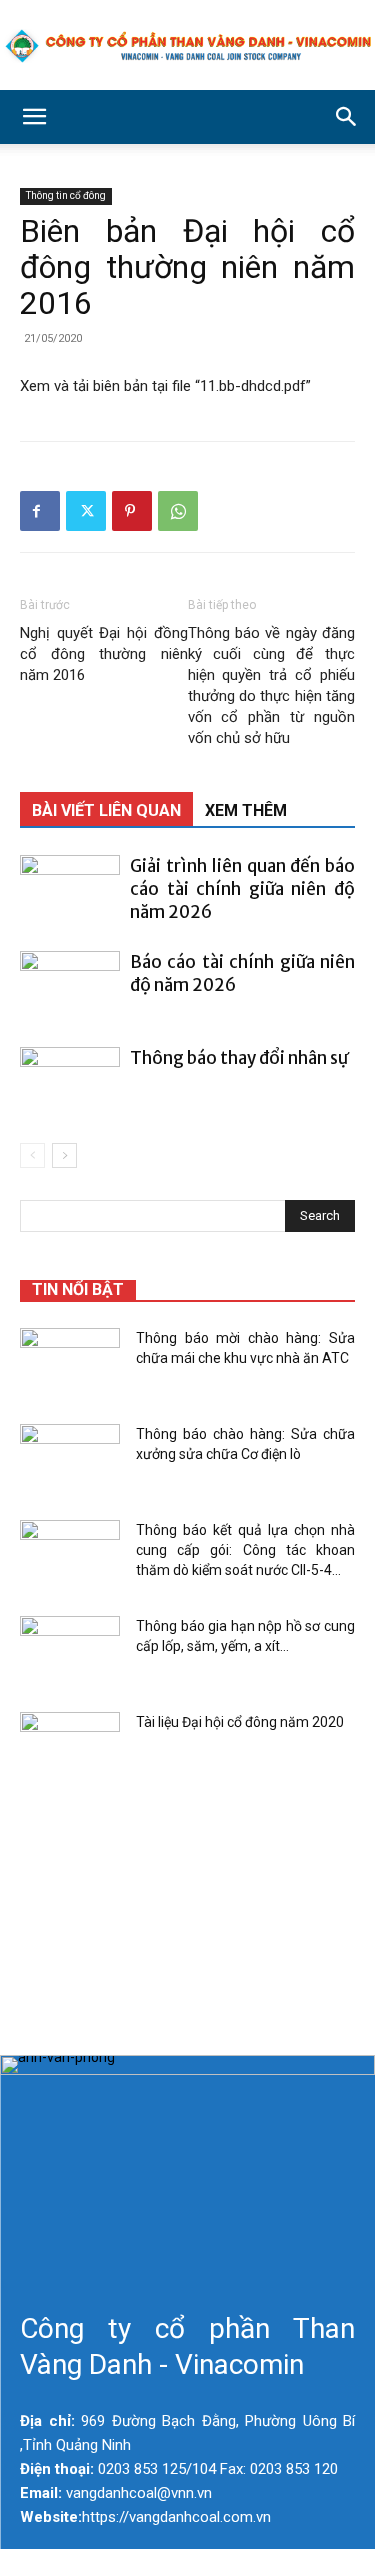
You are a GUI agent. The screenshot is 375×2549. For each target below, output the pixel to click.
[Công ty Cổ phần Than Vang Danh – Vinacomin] (187, 46)
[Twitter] (86, 511)
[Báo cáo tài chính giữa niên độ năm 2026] (70, 985)
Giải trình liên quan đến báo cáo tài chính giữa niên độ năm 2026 (242, 889)
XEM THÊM (246, 810)
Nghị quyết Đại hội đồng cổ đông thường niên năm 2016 (104, 654)
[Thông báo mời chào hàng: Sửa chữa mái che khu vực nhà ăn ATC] (70, 1363)
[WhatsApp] (178, 511)
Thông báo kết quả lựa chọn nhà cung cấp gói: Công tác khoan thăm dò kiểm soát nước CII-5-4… (245, 1550)
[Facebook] (40, 511)
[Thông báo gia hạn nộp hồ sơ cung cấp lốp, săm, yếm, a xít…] (70, 1651)
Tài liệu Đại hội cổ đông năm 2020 (240, 1722)
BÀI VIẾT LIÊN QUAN (106, 810)
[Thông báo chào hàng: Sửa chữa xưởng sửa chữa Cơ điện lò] (70, 1459)
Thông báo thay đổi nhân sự (239, 1058)
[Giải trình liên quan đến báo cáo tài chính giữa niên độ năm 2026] (70, 889)
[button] (34, 117)
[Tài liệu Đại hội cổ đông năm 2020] (70, 1747)
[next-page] (64, 1155)
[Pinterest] (132, 511)
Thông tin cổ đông (66, 195)
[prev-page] (32, 1155)
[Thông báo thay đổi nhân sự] (70, 1081)
